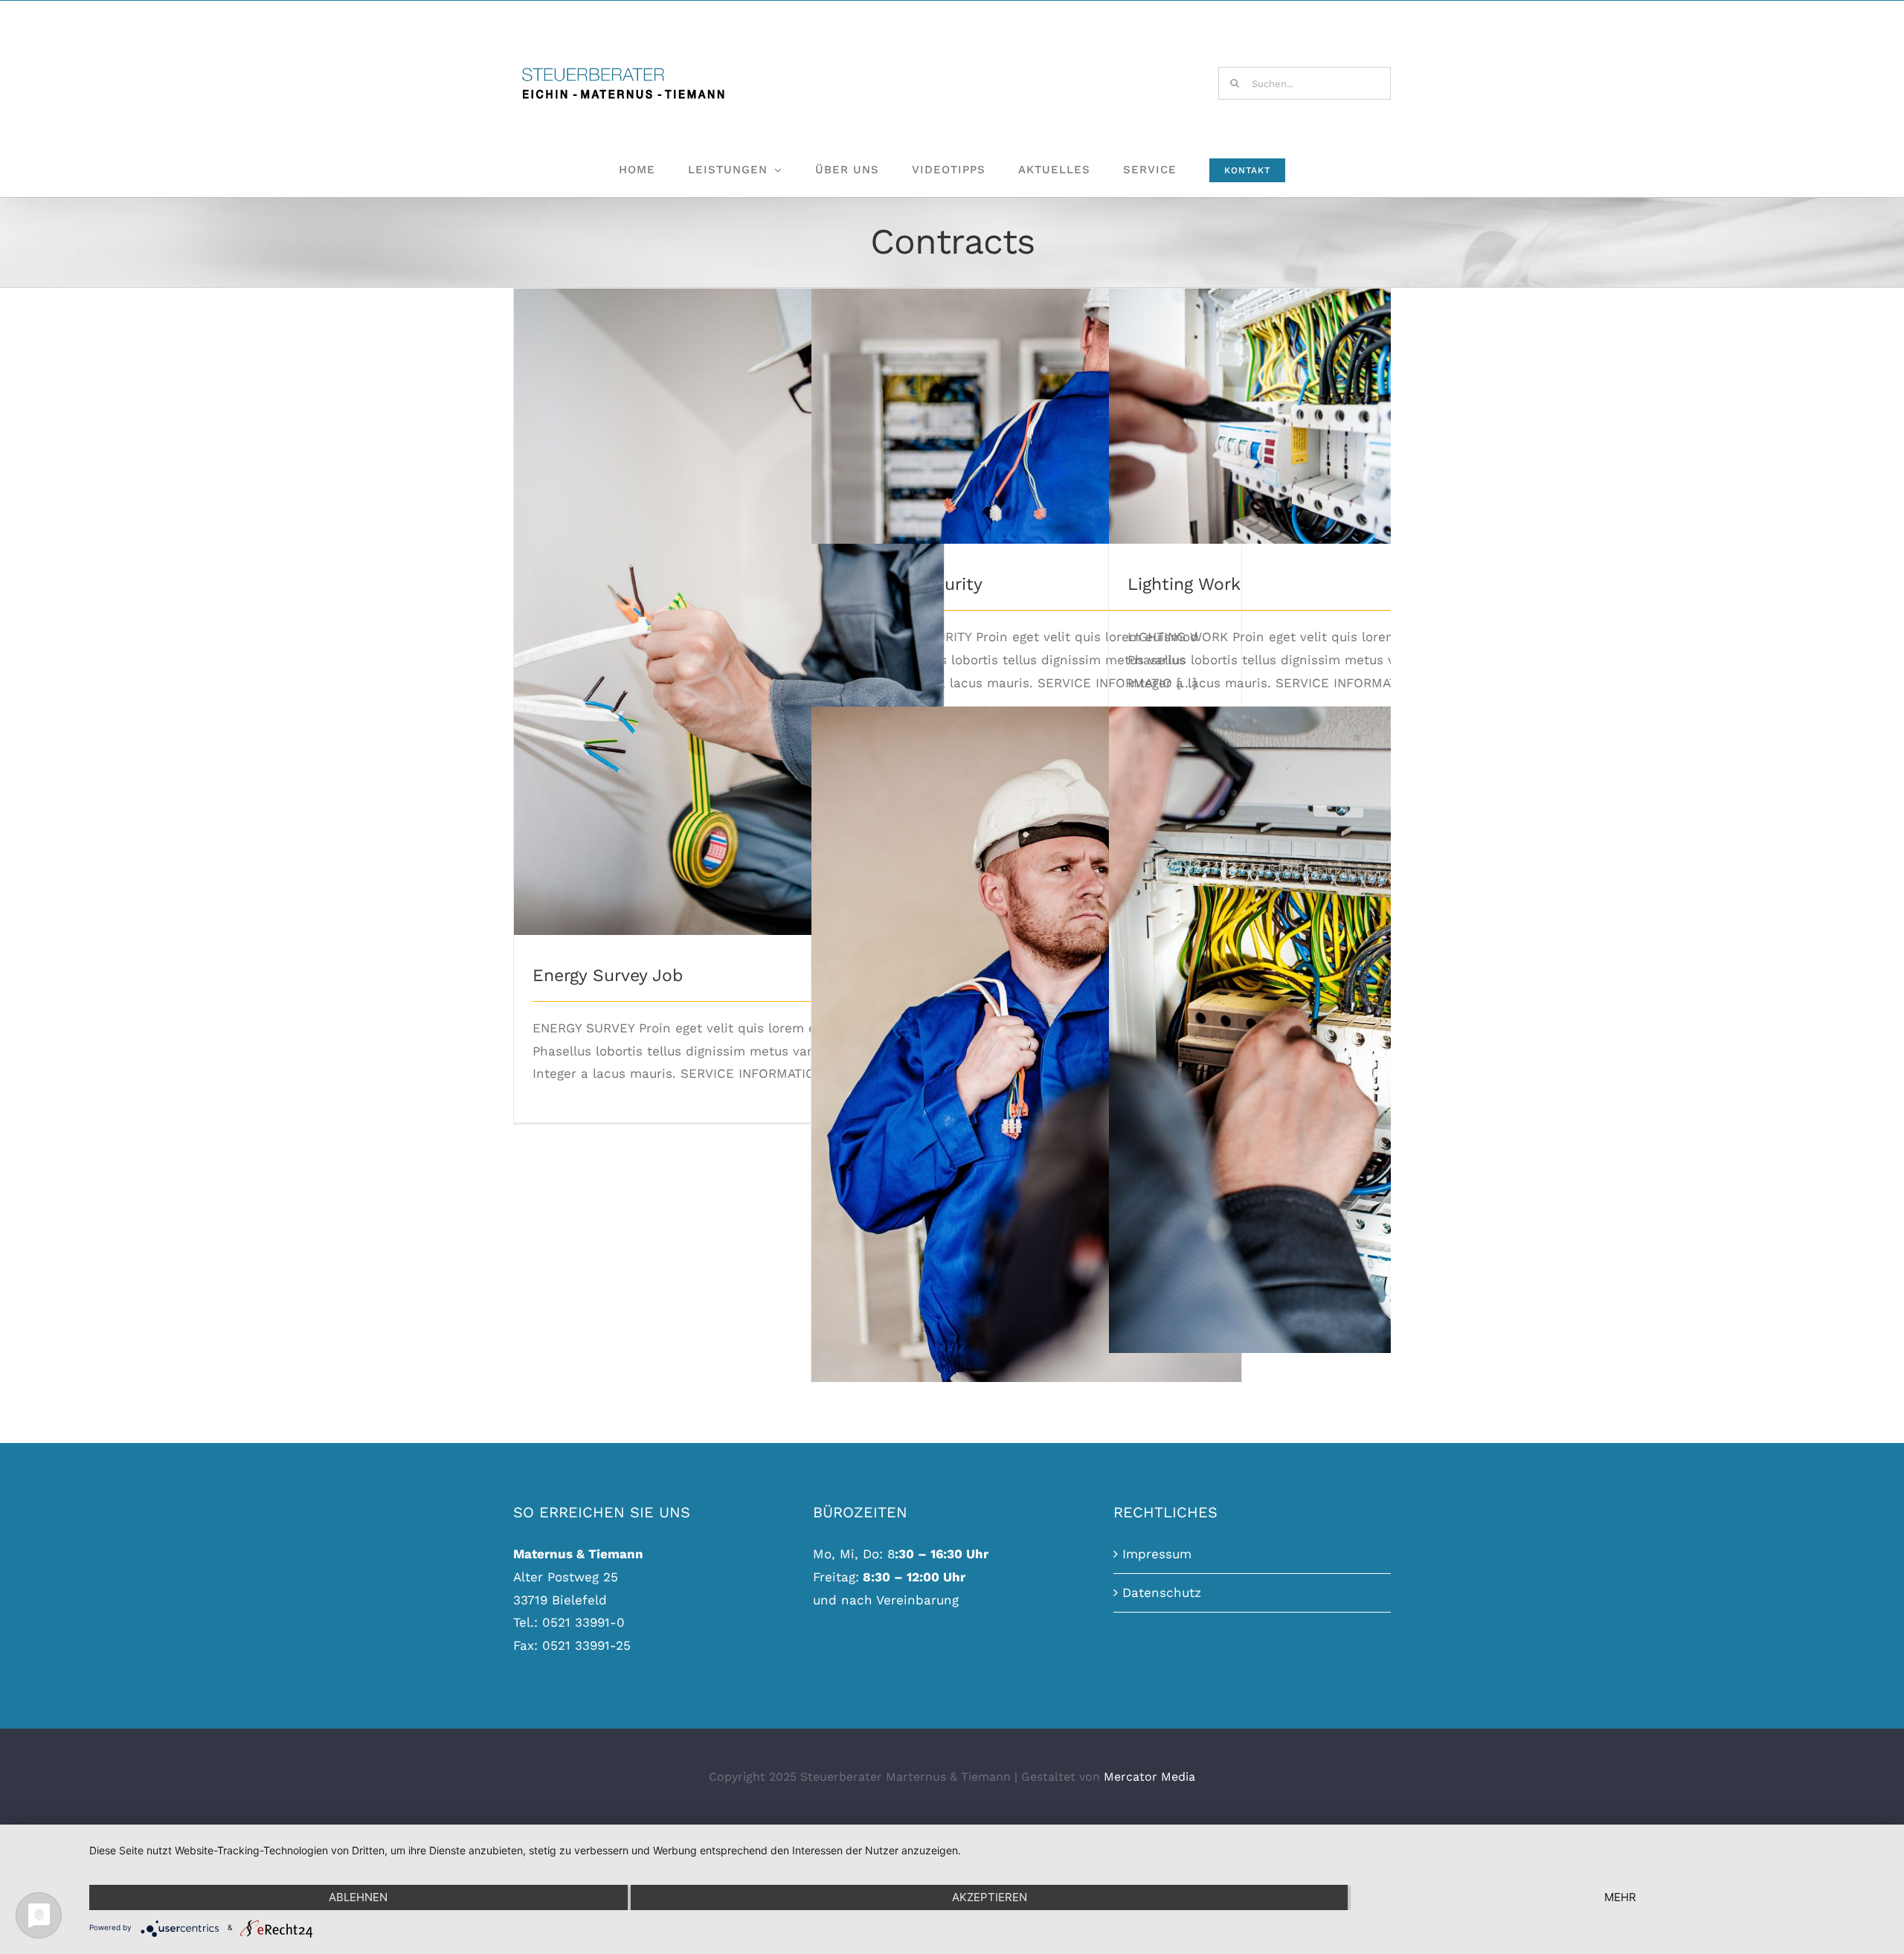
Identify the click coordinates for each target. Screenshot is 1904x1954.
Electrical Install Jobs (1027, 1032)
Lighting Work (1324, 404)
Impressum (1157, 1554)
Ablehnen (358, 1897)
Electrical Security (1027, 404)
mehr (1620, 1897)
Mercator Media (1149, 1777)
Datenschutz (1162, 1593)
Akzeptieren (990, 1897)
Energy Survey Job (729, 599)
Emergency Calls (1324, 1017)
